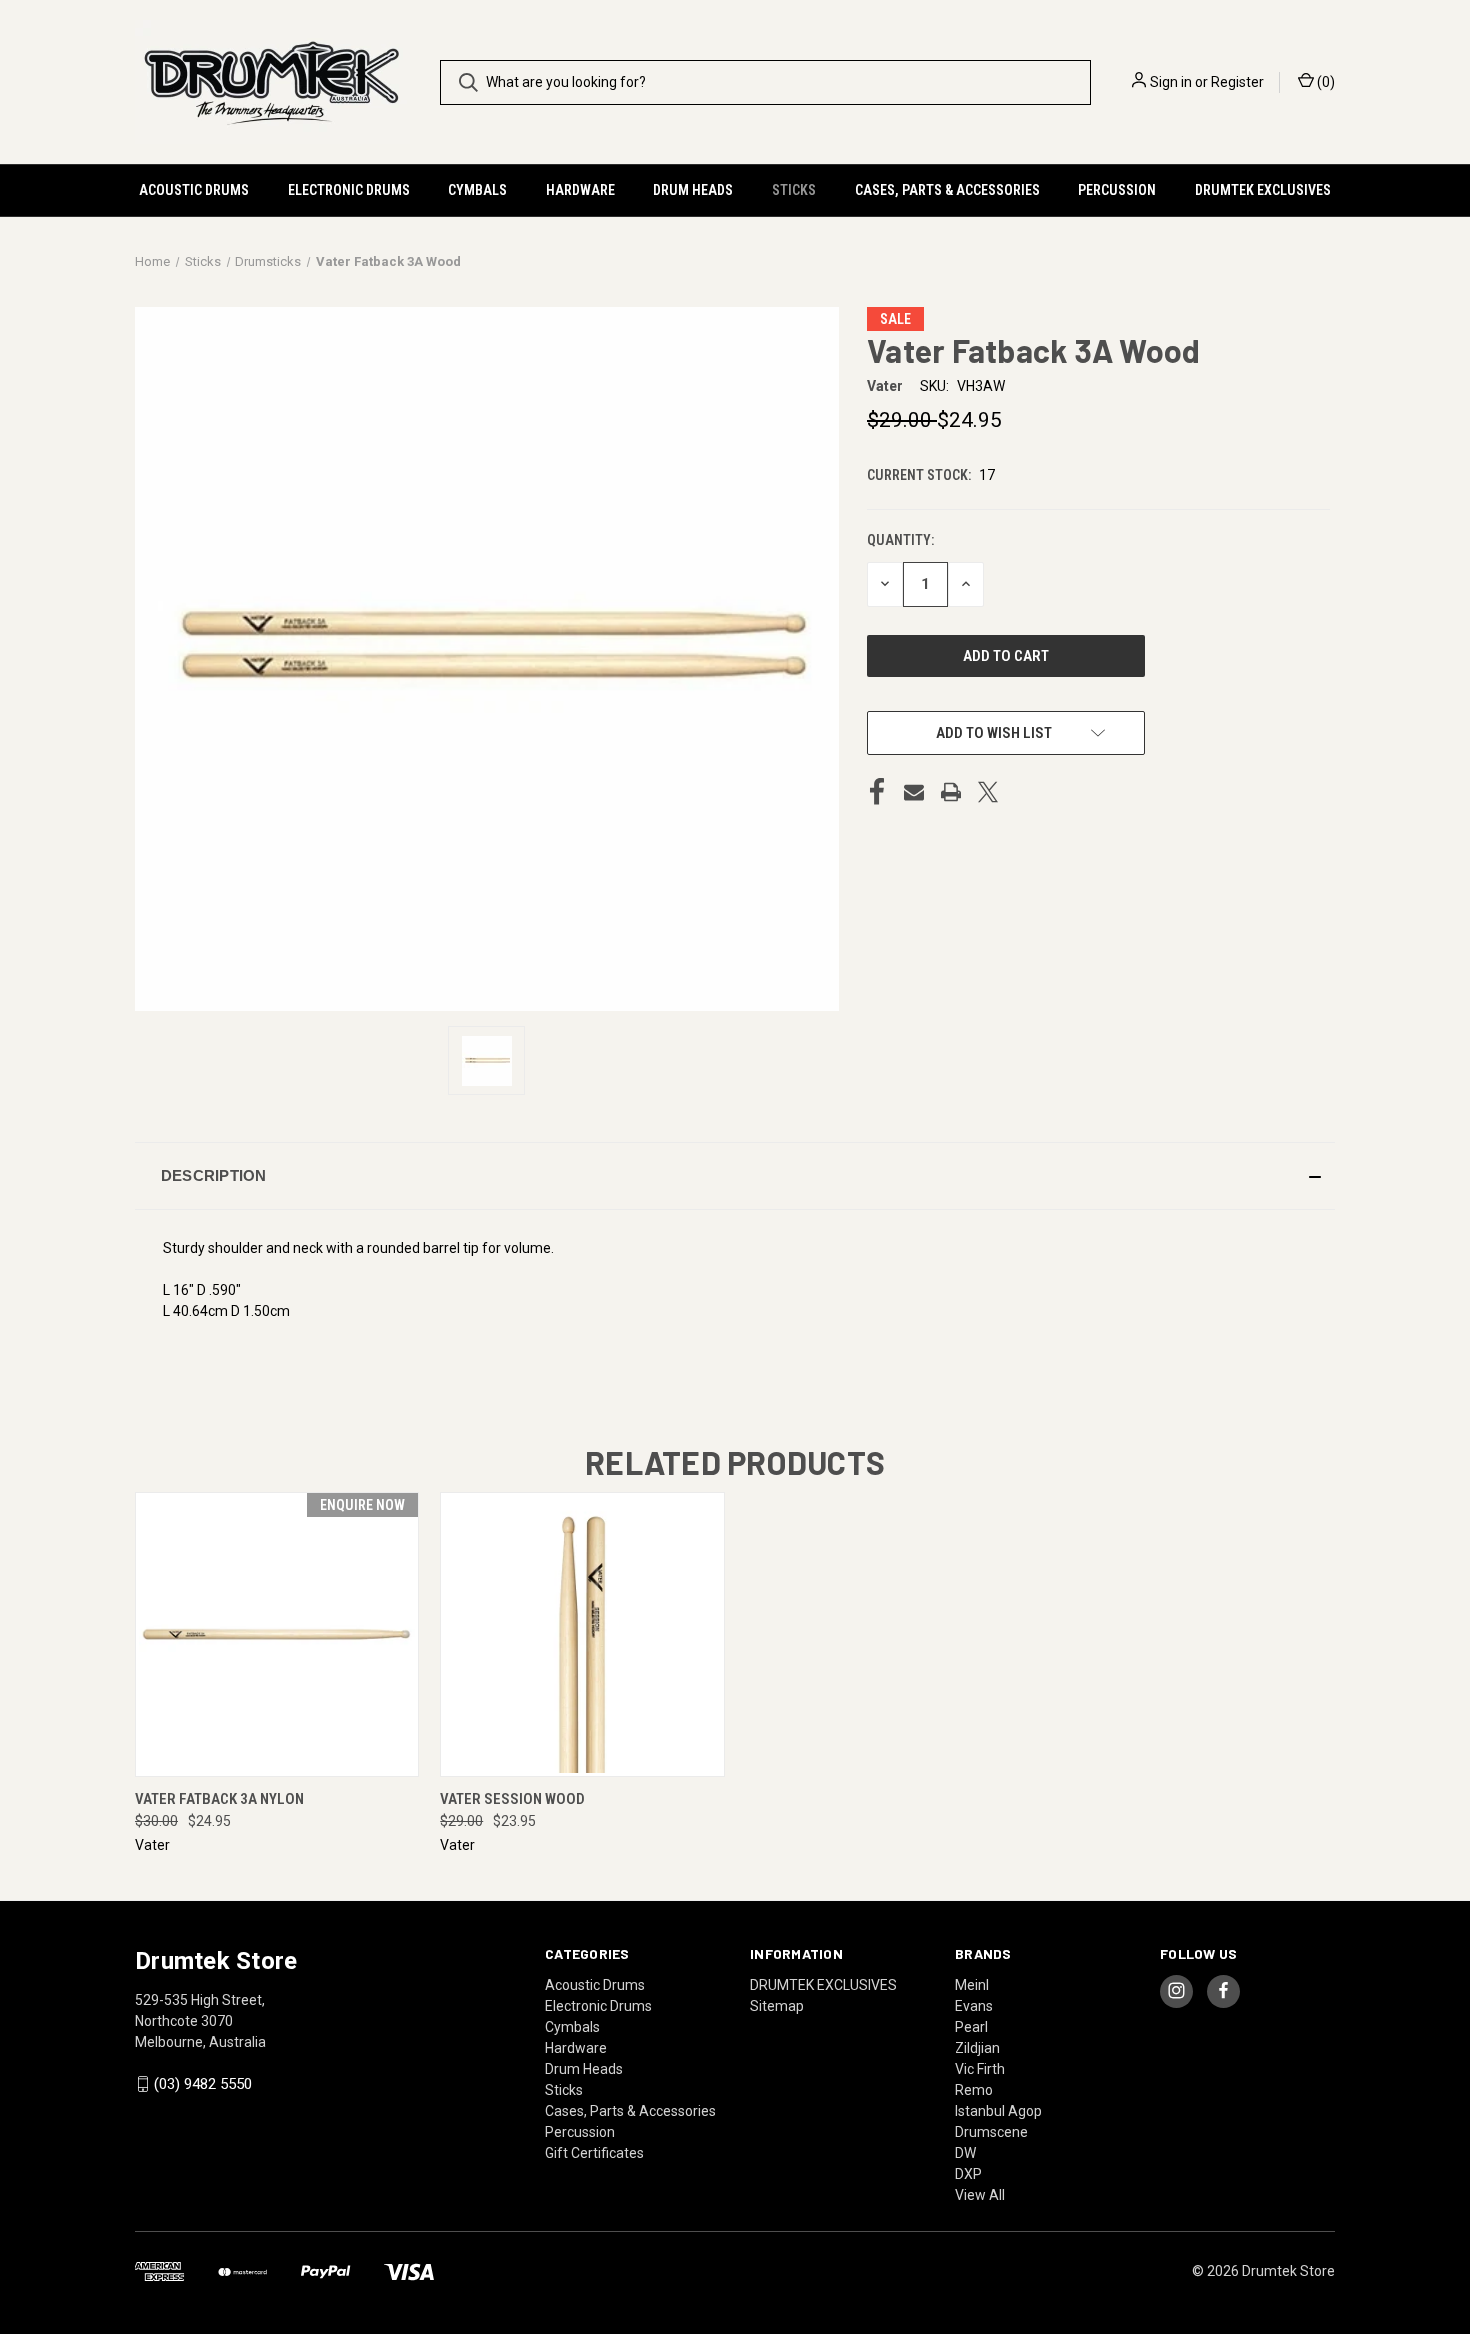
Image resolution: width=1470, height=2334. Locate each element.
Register (1237, 82)
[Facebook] (877, 792)
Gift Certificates (594, 2153)
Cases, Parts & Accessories (947, 190)
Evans (974, 2006)
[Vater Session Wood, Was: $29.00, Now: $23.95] (582, 1634)
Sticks (794, 190)
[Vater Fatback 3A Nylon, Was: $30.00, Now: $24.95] (277, 1634)
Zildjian (977, 2048)
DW (965, 2153)
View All (980, 2195)
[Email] (914, 792)
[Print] (951, 792)
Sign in (1171, 82)
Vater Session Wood (512, 1799)
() (1324, 82)
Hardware (580, 190)
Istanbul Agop (998, 2111)
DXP (968, 2174)
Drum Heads (693, 190)
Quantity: (900, 540)
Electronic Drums (349, 190)
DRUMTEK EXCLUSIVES (1263, 190)
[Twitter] (988, 792)
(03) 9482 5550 (203, 2084)
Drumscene (991, 2132)
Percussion (1117, 190)
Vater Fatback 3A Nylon (219, 1799)
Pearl (971, 2027)
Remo (974, 2090)
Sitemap (777, 2006)
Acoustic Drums (194, 190)
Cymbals (477, 190)
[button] (735, 1176)
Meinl (972, 1985)
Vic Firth (980, 2069)
